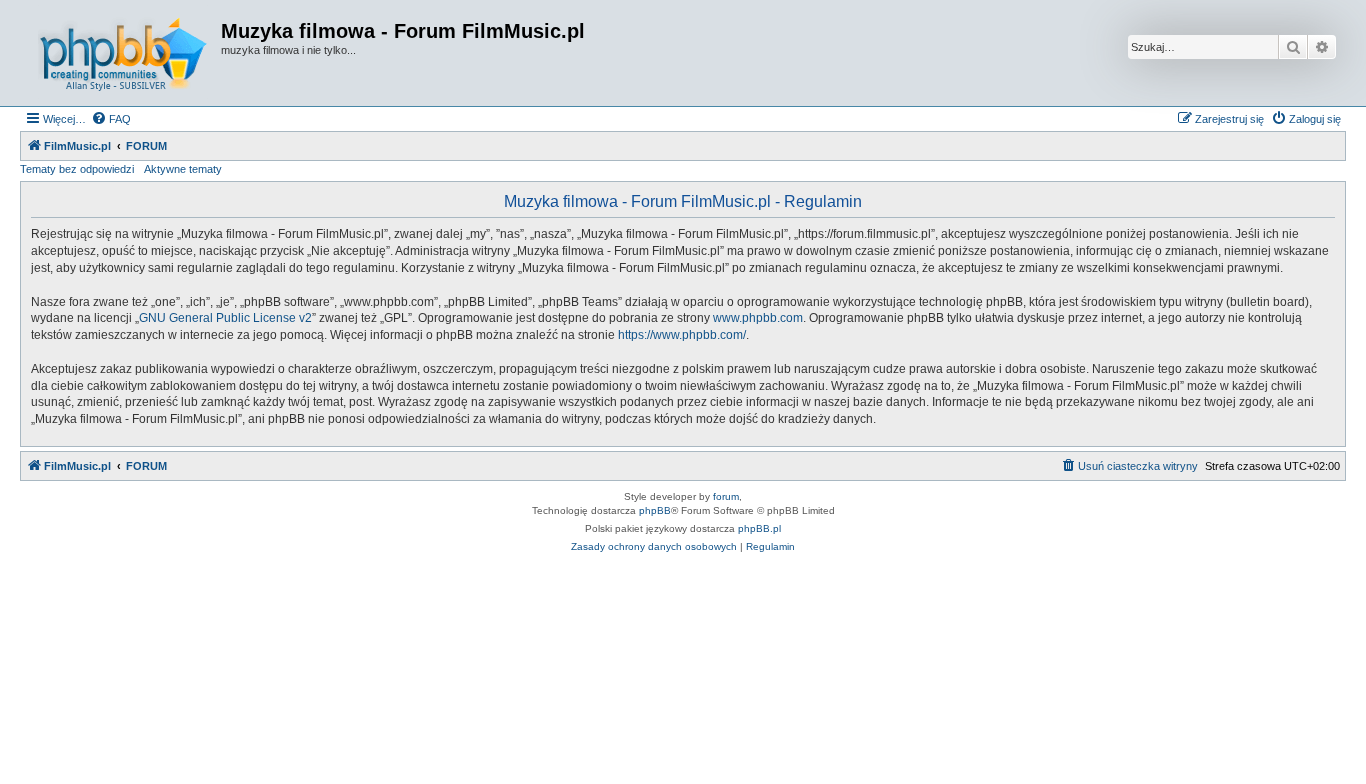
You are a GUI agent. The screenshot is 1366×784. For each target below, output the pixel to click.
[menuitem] (111, 119)
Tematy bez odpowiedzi (77, 169)
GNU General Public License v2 (225, 318)
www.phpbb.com (758, 318)
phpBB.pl (759, 528)
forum (726, 496)
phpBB (655, 510)
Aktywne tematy (183, 169)
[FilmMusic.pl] (123, 53)
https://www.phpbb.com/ (682, 335)
